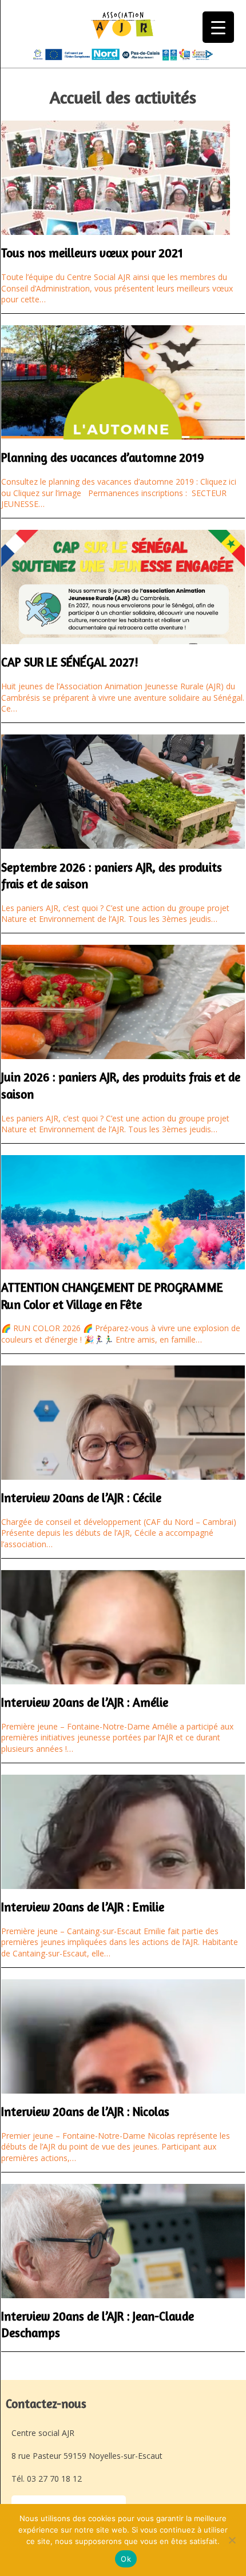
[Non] (232, 2540)
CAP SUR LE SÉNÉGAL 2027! (70, 662)
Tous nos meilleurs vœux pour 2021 (92, 253)
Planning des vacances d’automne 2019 (103, 458)
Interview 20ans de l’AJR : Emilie (83, 1907)
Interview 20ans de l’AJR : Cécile (81, 1498)
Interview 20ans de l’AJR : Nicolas (85, 2112)
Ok (126, 2559)
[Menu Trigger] (218, 27)
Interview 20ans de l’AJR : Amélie (85, 1702)
